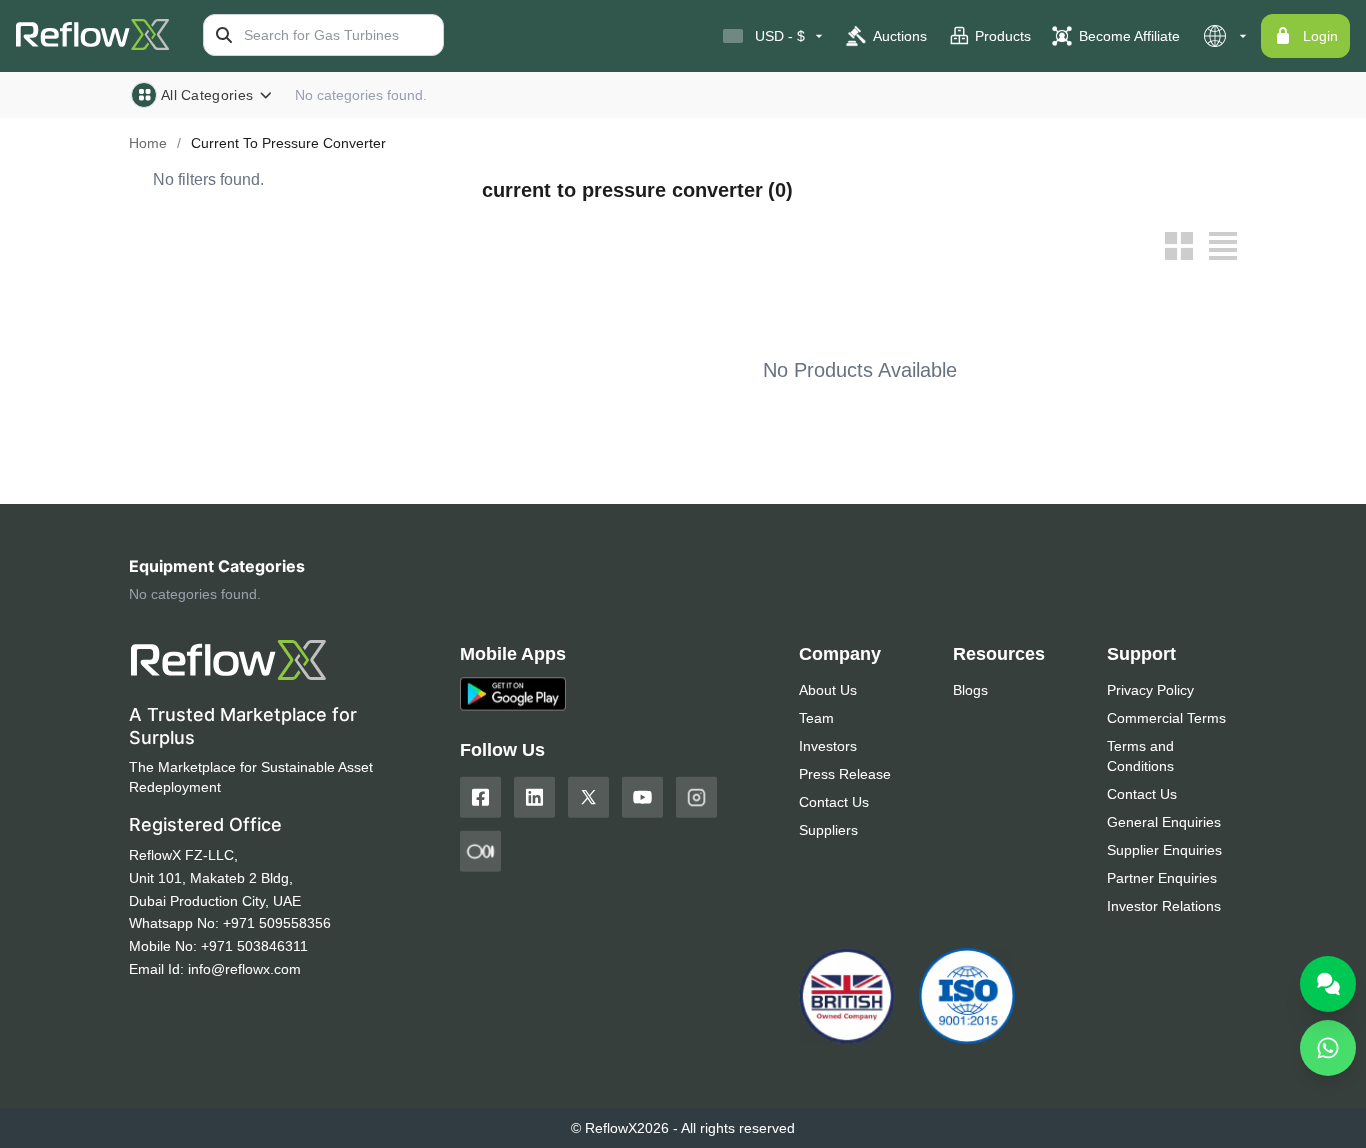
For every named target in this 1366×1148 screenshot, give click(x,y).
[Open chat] (1328, 984)
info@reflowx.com (244, 969)
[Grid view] (1179, 246)
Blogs (970, 690)
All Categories (207, 95)
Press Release (845, 774)
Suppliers (828, 830)
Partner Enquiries (1162, 878)
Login (1320, 36)
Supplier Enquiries (1164, 850)
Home (148, 143)
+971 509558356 (277, 923)
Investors (828, 746)
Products (1003, 36)
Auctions (900, 36)
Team (816, 718)
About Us (828, 690)
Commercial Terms (1166, 718)
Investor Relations (1164, 906)
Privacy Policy (1150, 690)
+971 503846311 (254, 946)
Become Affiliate (1129, 36)
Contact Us (834, 802)
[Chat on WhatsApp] (1328, 1048)
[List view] (1223, 246)
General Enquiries (1164, 822)
